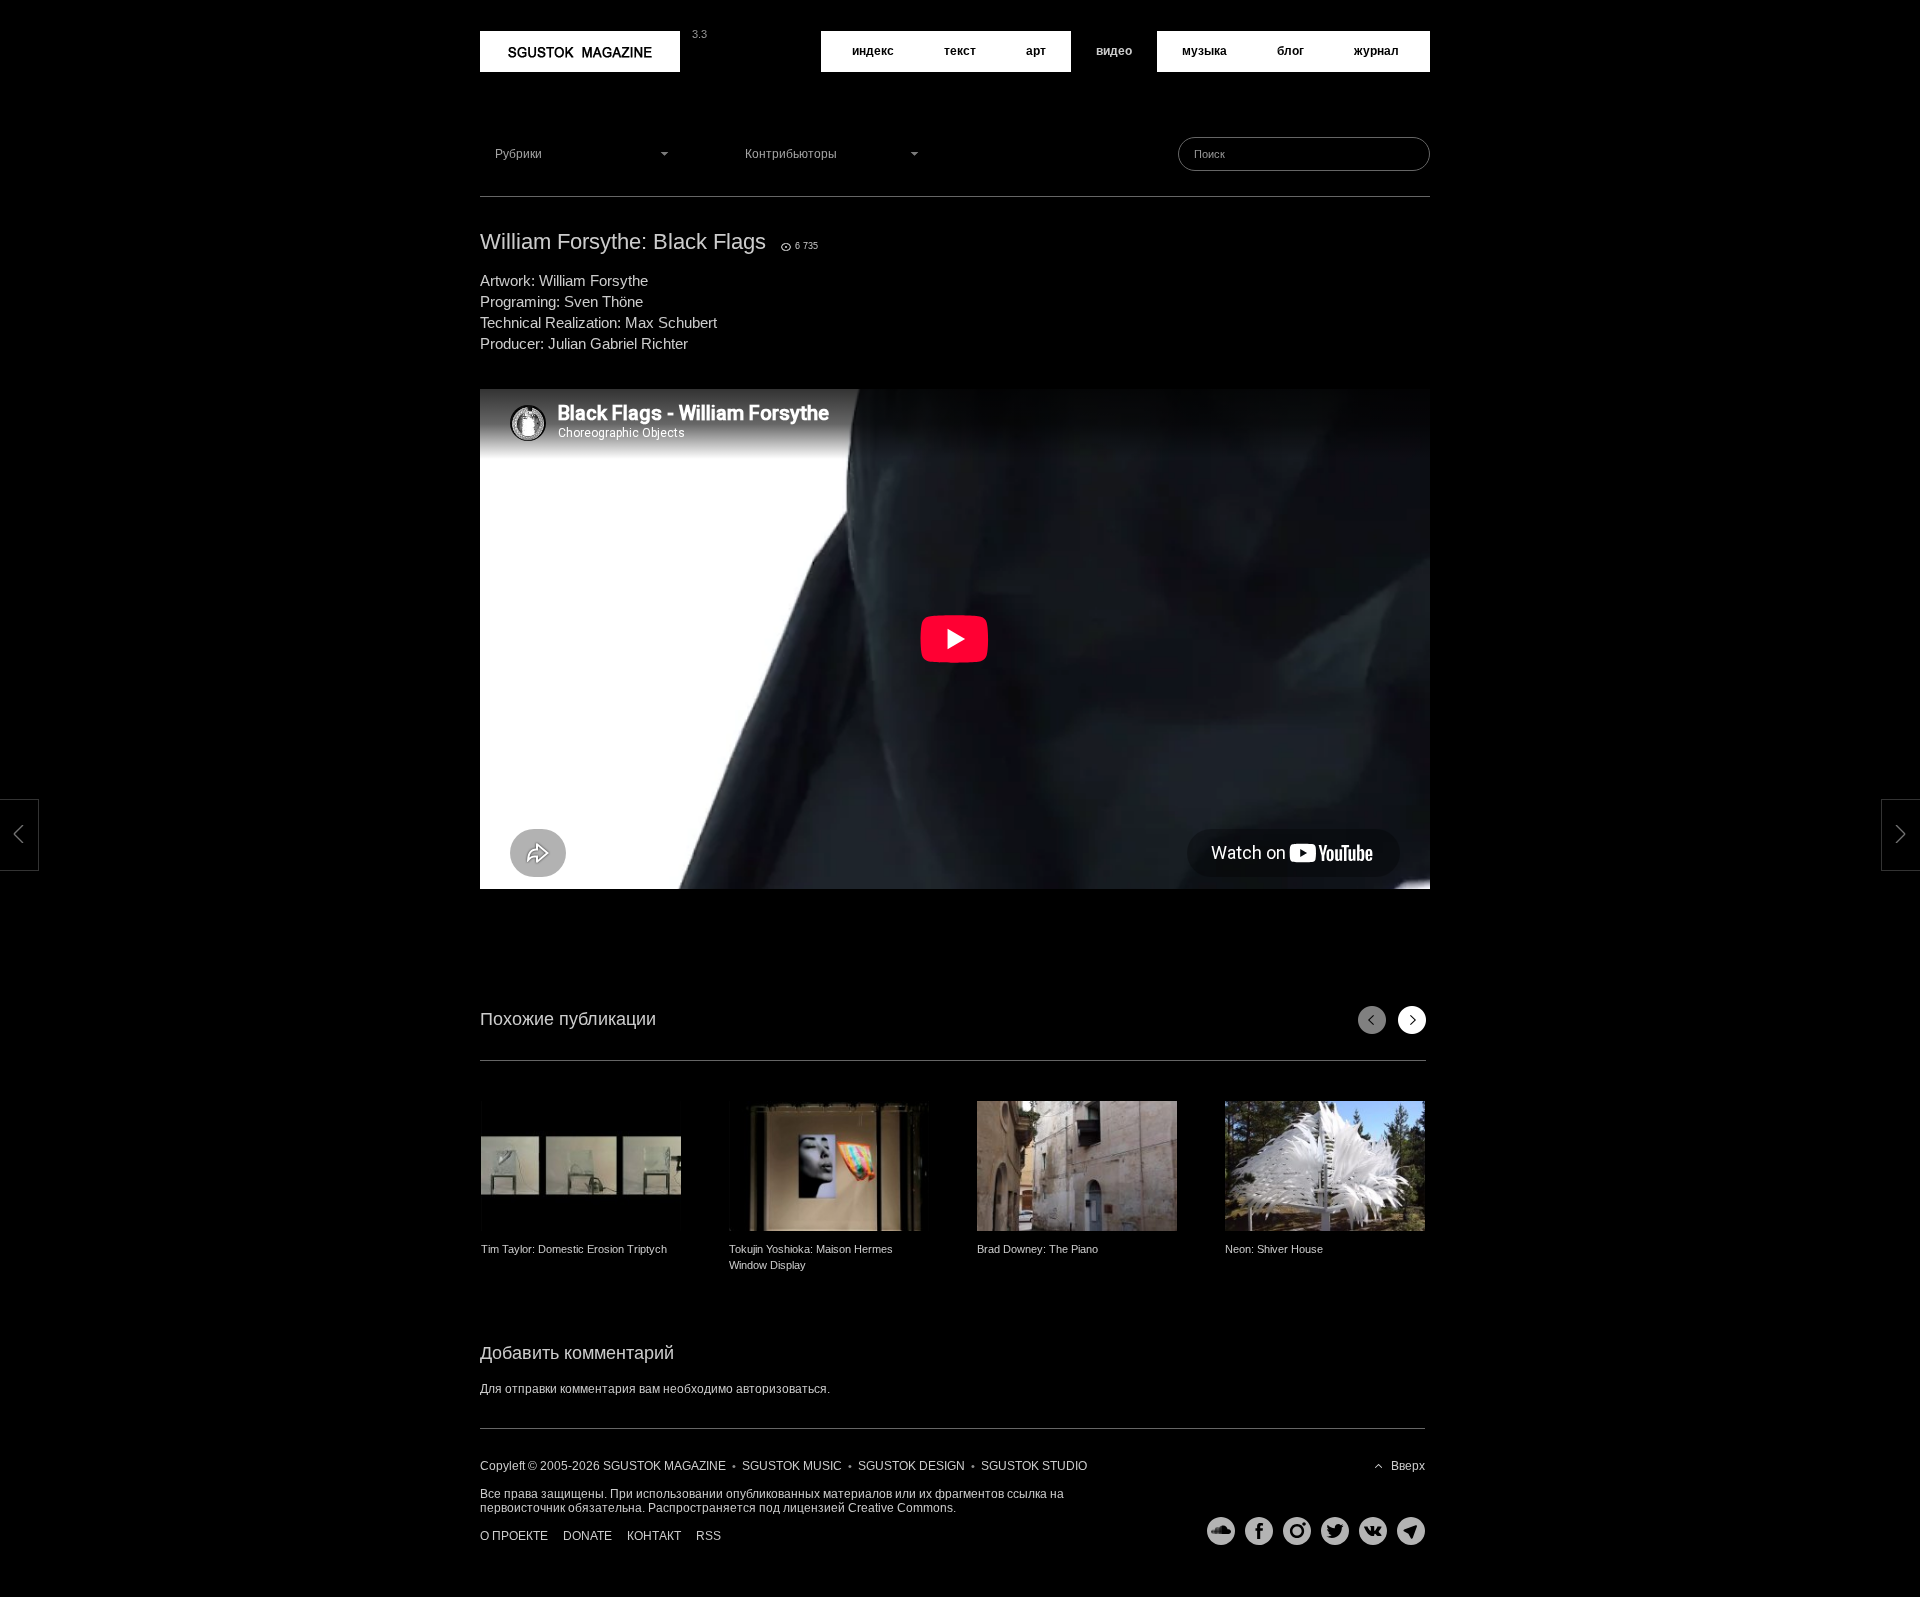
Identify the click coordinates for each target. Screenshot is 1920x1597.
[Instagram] (1292, 1531)
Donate (587, 1536)
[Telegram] (1406, 1531)
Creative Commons (900, 1508)
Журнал (1376, 51)
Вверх (1408, 1466)
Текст (960, 51)
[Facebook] (1254, 1531)
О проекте (514, 1536)
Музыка (1204, 51)
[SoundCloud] (1216, 1531)
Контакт (654, 1536)
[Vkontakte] (1368, 1531)
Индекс (873, 51)
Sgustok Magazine (532, 38)
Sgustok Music (792, 1466)
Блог (1290, 51)
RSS (708, 1536)
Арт (1036, 51)
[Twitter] (1330, 1531)
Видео (1114, 51)
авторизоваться (781, 1389)
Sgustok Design (911, 1466)
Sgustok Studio (1034, 1466)
